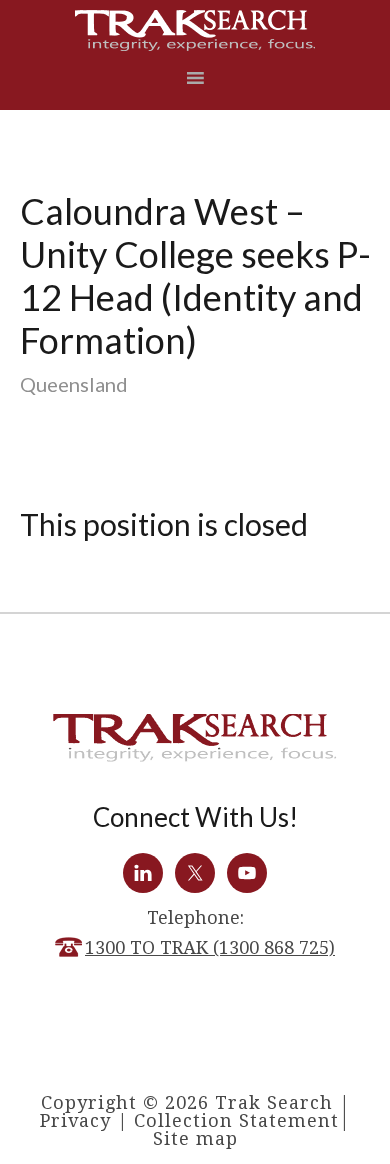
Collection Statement (236, 1120)
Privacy (75, 1120)
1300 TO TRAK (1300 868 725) (210, 947)
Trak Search (195, 30)
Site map (195, 1138)
